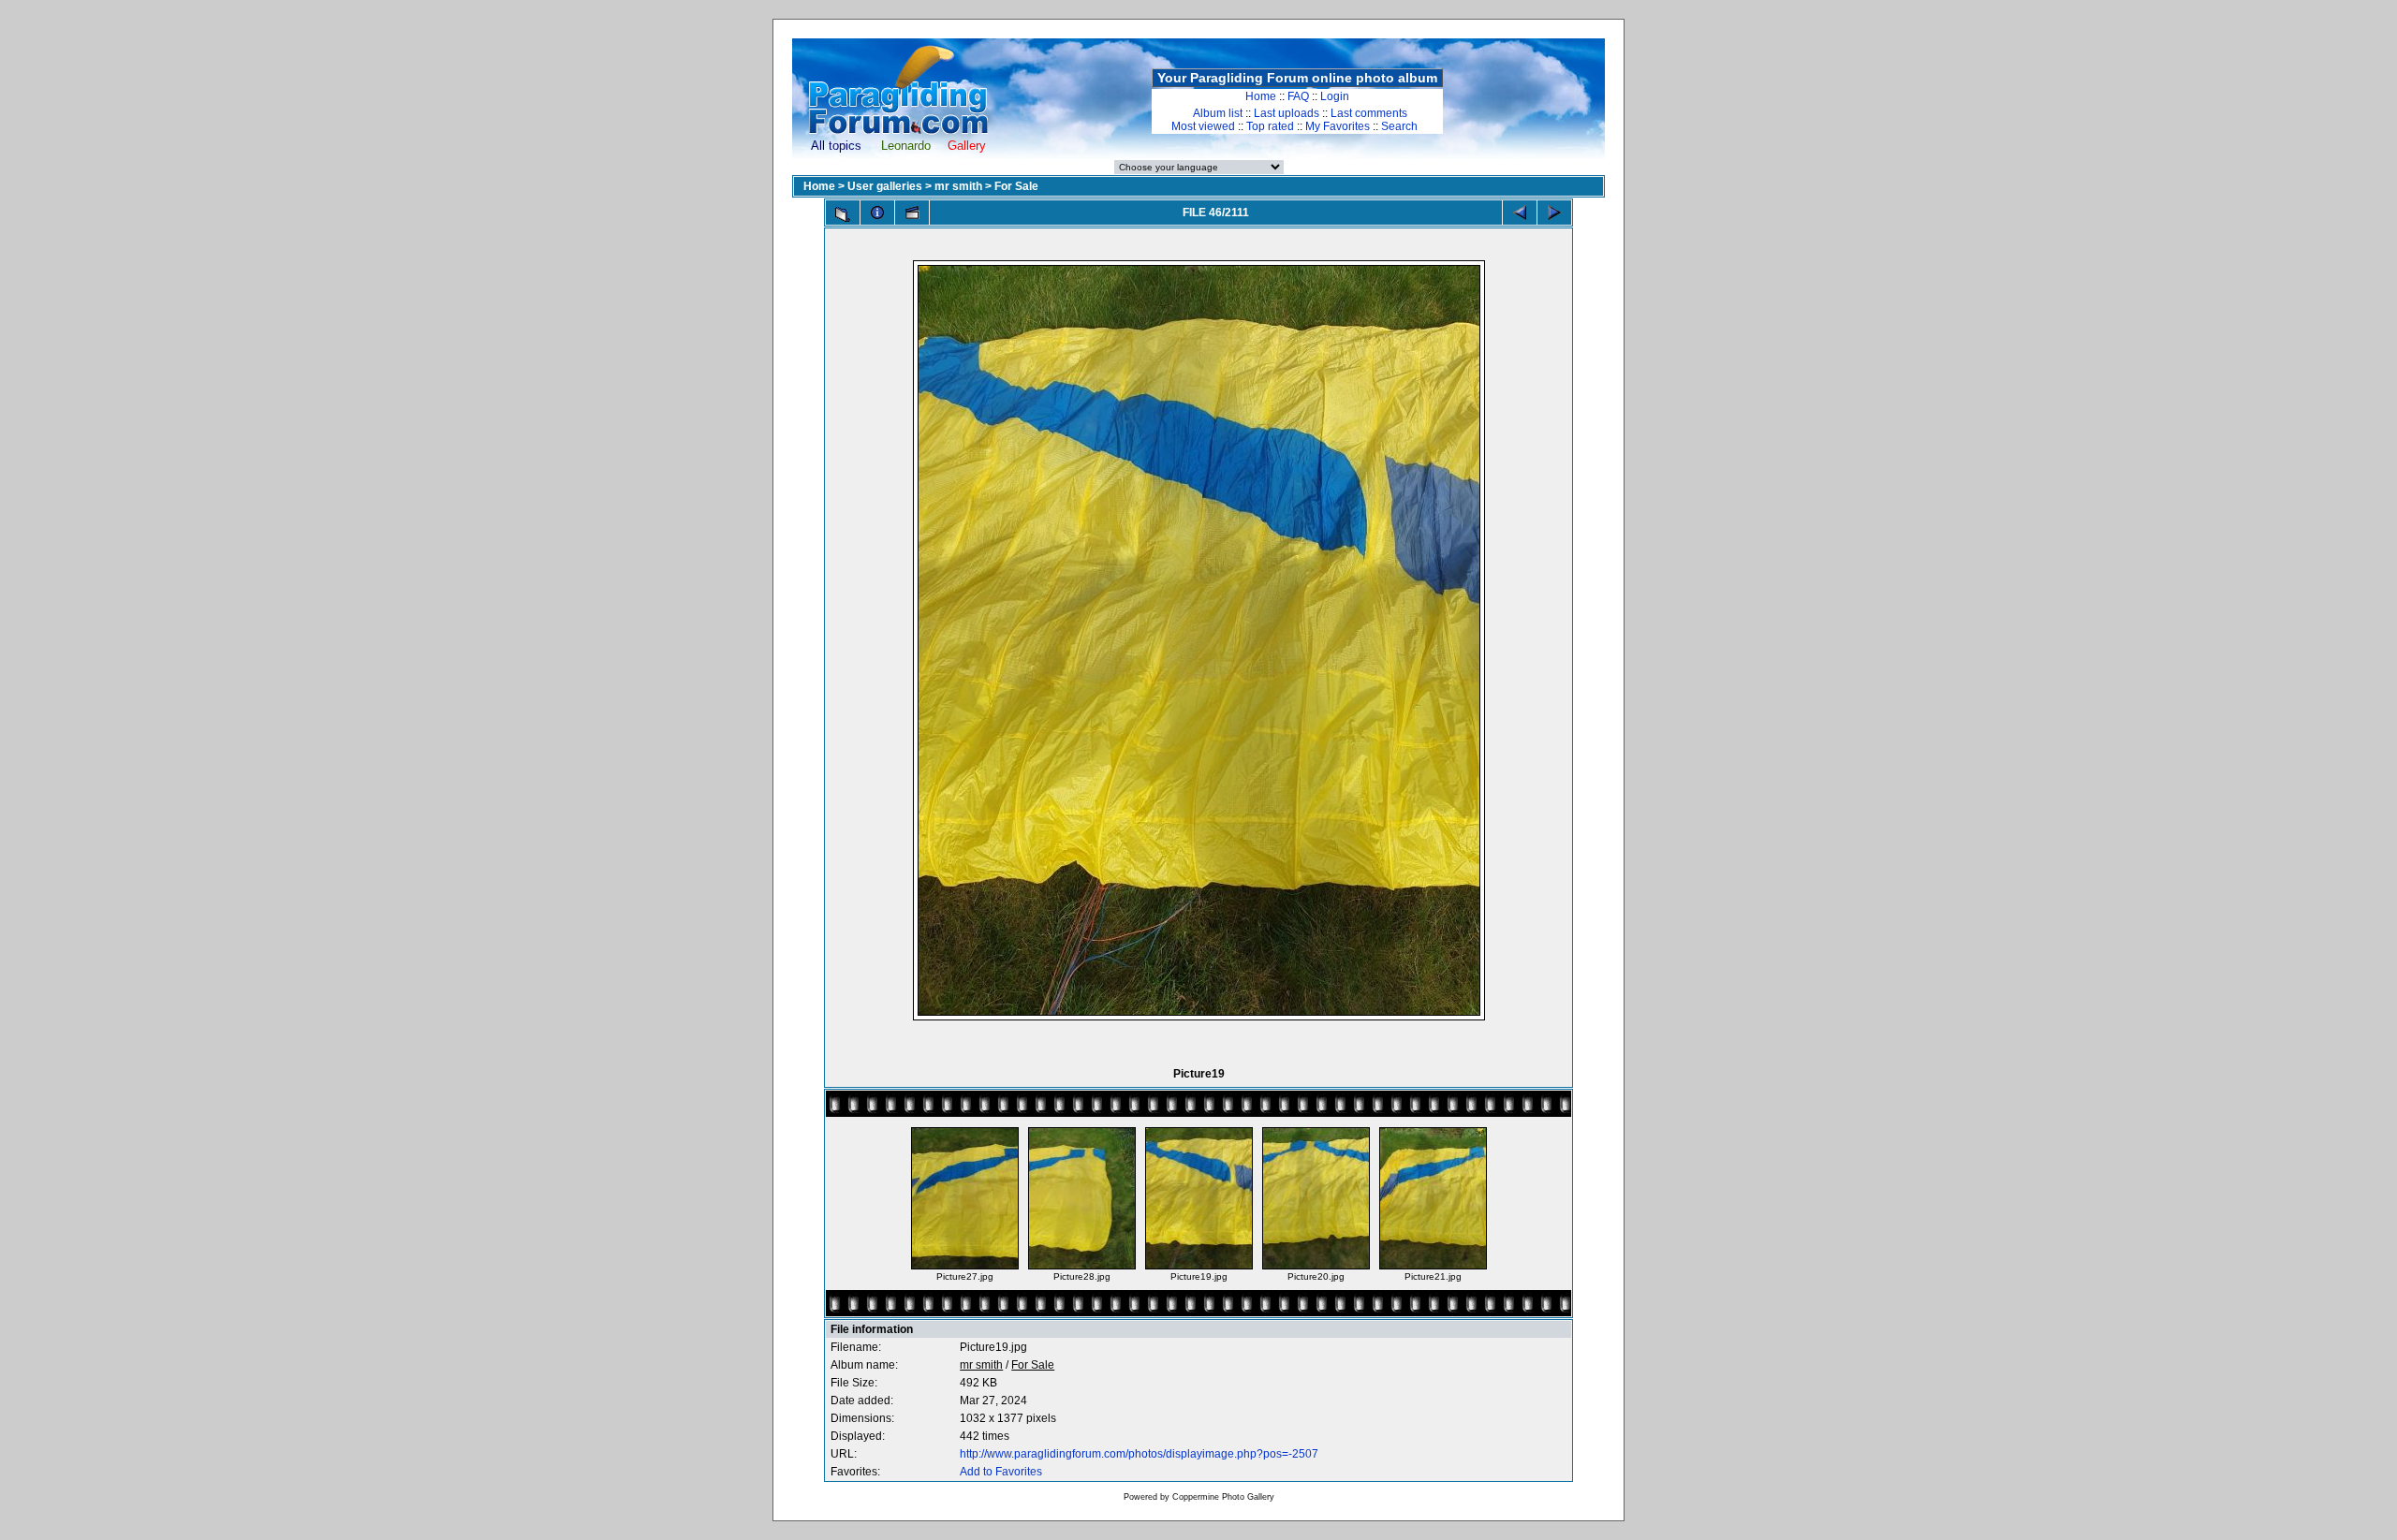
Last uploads (1287, 113)
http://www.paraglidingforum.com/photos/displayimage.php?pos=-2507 (1139, 1454)
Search (1399, 126)
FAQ (1298, 96)
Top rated (1270, 126)
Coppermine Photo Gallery (1223, 1497)
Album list (1218, 113)
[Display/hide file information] (877, 213)
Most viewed (1203, 126)
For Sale (1016, 186)
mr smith (958, 186)
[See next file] (1554, 213)
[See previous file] (1520, 213)
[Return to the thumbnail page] (843, 214)
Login (1335, 96)
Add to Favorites (1001, 1472)
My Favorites (1338, 126)
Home (1261, 96)
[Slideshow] (912, 213)
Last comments (1369, 113)
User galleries (885, 186)
